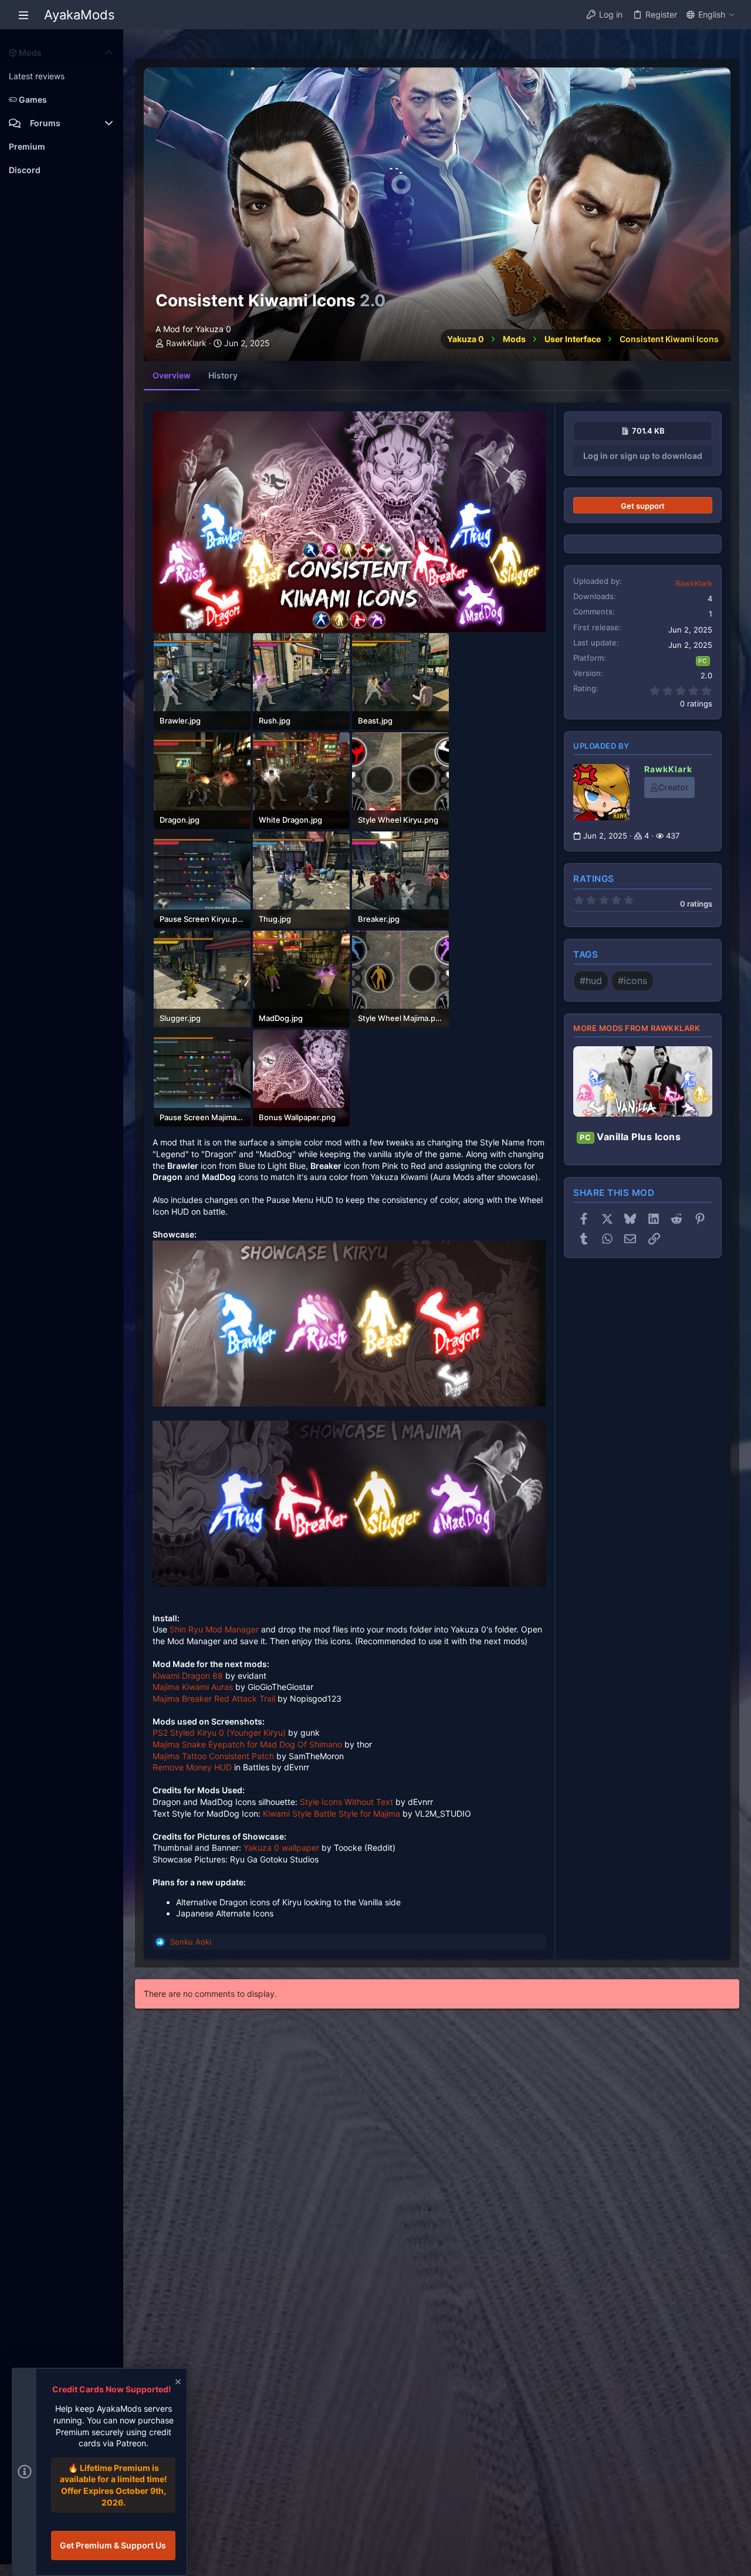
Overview (172, 375)
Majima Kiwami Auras (193, 1687)
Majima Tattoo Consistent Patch (213, 1756)
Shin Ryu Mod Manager (214, 1629)
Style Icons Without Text (346, 1802)
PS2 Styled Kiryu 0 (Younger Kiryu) (219, 1732)
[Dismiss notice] (177, 2383)
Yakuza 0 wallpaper (281, 1848)
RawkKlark (186, 343)
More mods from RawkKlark (637, 1028)
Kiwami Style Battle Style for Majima (331, 1813)
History (223, 375)
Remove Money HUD (193, 1767)
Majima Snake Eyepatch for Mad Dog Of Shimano (247, 1744)
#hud (591, 981)
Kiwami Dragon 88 (188, 1676)
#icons (632, 981)
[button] (23, 15)
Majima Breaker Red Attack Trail (214, 1698)
